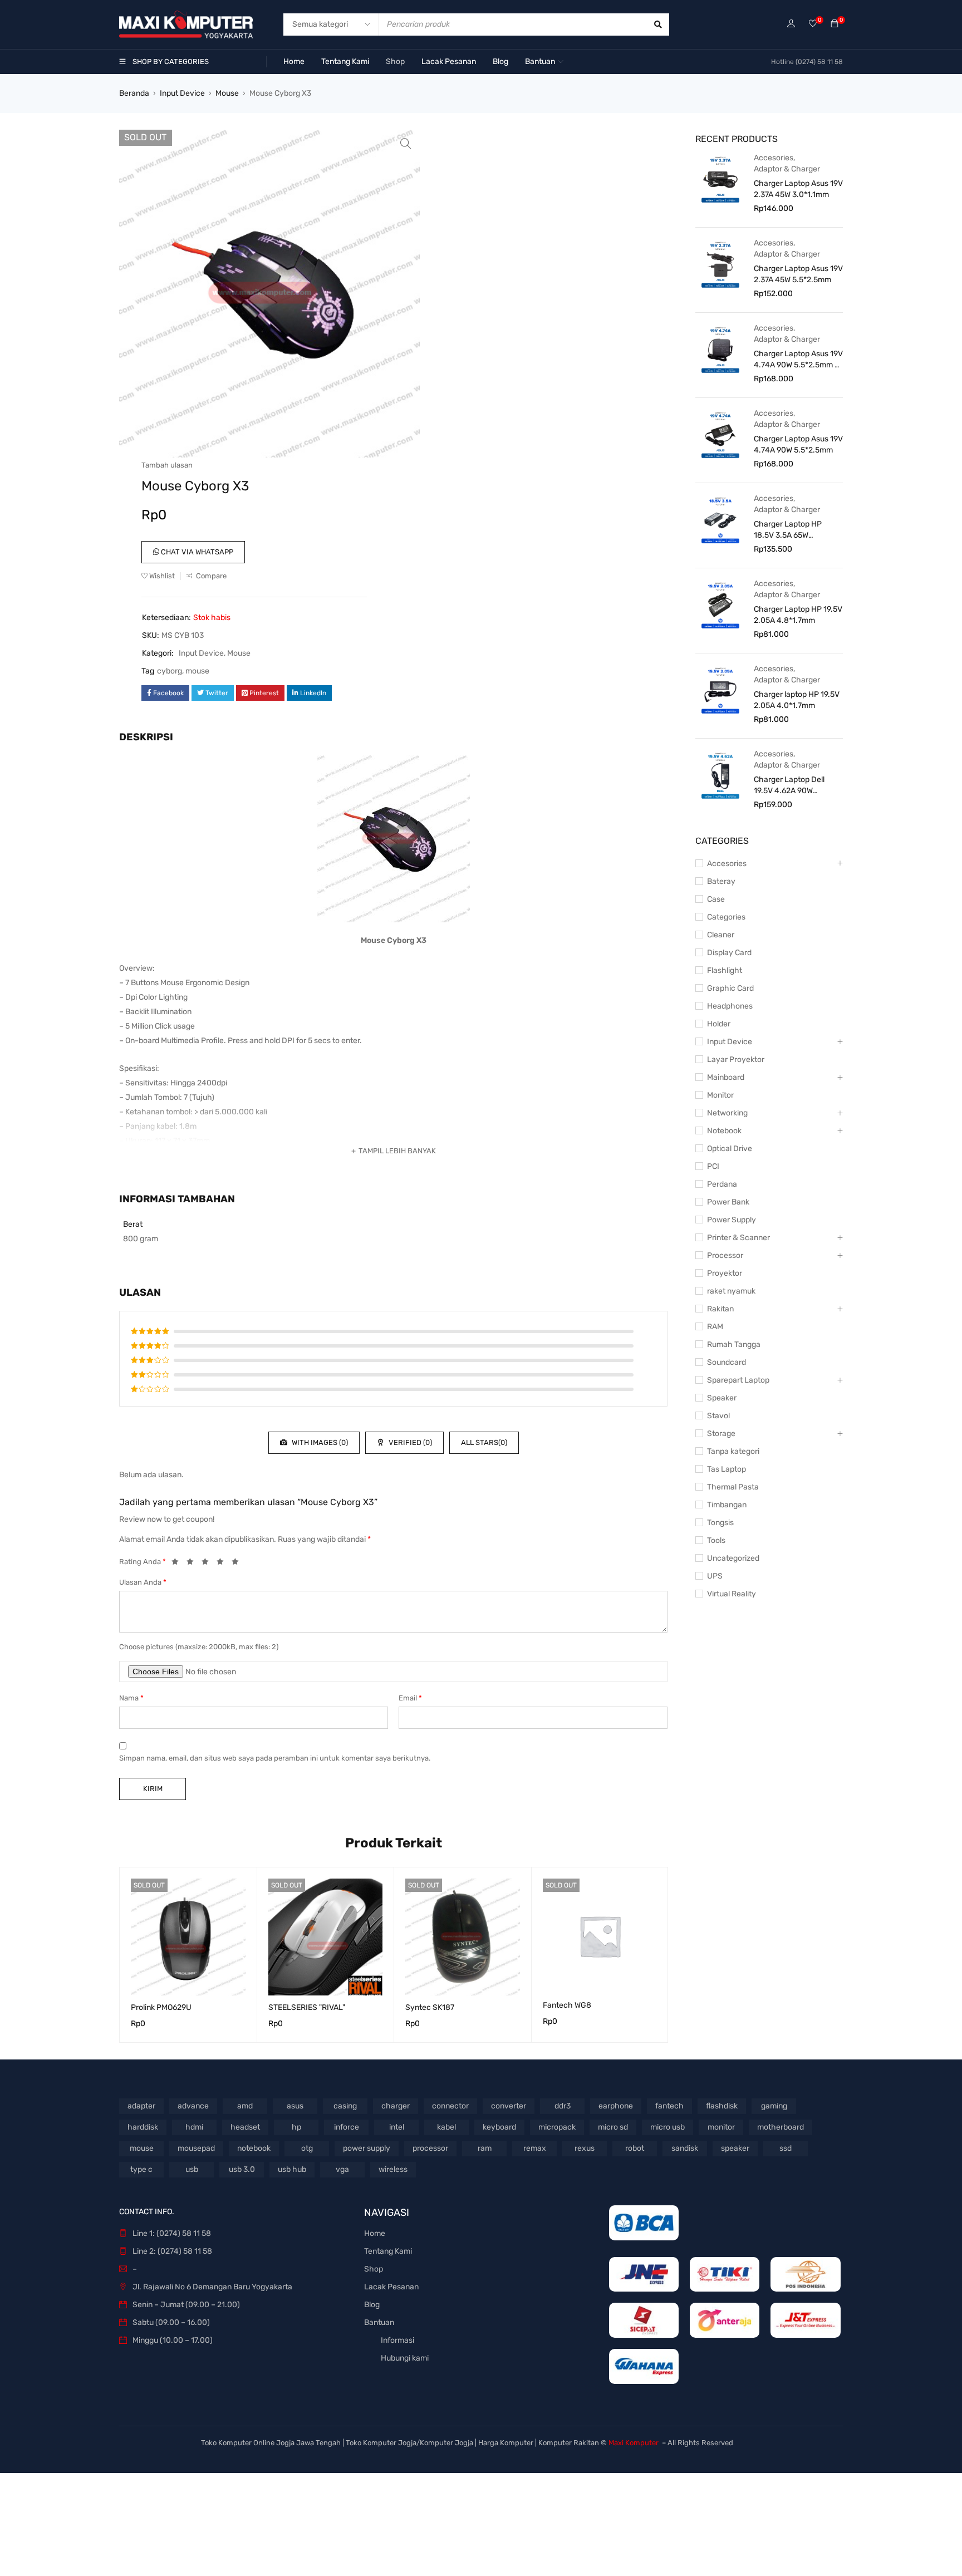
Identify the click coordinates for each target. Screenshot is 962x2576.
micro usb (667, 2127)
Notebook (724, 1131)
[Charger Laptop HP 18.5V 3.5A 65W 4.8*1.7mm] (720, 519)
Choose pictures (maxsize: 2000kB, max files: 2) (199, 1647)
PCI (713, 1166)
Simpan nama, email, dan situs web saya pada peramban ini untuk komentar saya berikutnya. (275, 1758)
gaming (774, 2106)
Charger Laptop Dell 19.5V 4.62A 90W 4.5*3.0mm (789, 786)
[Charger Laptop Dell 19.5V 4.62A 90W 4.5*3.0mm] (720, 775)
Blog (372, 2305)
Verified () (409, 1442)
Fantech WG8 (567, 2005)
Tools (716, 1540)
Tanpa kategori (733, 1451)
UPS (715, 1576)
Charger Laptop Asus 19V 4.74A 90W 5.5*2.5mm (798, 444)
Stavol (718, 1416)
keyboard (499, 2127)
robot (635, 2148)
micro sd (613, 2127)
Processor (725, 1255)
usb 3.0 (242, 2169)
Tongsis (720, 1523)
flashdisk (722, 2106)
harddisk (143, 2127)
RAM (715, 1327)
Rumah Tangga (734, 1344)
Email (410, 1698)
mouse (197, 671)
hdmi (194, 2127)
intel (397, 2127)
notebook (254, 2148)
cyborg (170, 671)
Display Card (729, 953)
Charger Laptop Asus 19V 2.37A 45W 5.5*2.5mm (798, 274)
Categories (726, 917)
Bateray (721, 881)
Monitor (720, 1095)
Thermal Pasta (733, 1487)
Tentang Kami (388, 2251)
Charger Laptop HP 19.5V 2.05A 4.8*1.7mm (798, 615)
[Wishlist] (813, 24)
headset (245, 2127)
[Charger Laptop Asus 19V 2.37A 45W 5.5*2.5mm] (720, 264)
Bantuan (379, 2322)
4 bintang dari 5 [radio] (223, 1564)
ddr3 (563, 2106)
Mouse (227, 93)
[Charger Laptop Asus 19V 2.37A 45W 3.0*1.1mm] (720, 179)
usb (192, 2169)
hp (296, 2127)
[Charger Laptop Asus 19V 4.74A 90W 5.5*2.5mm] (720, 434)
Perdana (722, 1184)
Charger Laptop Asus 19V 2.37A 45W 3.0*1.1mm (798, 189)
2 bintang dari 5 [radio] (193, 1564)
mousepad (196, 2148)
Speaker (722, 1398)
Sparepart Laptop (738, 1380)
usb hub (292, 2169)
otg (307, 2148)
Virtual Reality (732, 1594)
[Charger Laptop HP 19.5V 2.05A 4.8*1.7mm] (720, 604)
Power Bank (728, 1202)
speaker (735, 2148)
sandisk (685, 2148)
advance (193, 2106)
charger (396, 2106)
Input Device (182, 93)
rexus (585, 2148)
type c (141, 2169)
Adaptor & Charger (787, 169)
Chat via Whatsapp (196, 552)
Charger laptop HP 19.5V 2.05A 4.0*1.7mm (797, 700)
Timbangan (727, 1505)
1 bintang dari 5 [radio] (178, 1564)
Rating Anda (143, 1562)
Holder (719, 1024)
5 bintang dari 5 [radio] (238, 1564)
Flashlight (725, 970)
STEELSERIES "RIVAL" (307, 2007)
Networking (727, 1113)
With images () (319, 1442)
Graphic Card (730, 988)
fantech (669, 2106)
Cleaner (721, 935)
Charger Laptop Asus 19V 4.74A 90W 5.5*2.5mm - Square (798, 360)
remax (535, 2148)
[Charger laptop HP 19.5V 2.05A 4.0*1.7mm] (720, 690)
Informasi (397, 2340)
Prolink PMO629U (161, 2007)
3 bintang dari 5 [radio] (208, 1564)
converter (509, 2106)
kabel (446, 2127)
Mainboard (726, 1077)
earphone (616, 2106)
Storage (721, 1434)
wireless (393, 2169)
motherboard (781, 2127)
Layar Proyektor (736, 1060)
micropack (557, 2127)
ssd (786, 2148)
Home (375, 2233)
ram (485, 2148)
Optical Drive (730, 1149)
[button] (406, 144)
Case (716, 899)
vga (342, 2169)
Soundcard (727, 1362)
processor (430, 2148)
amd (245, 2106)
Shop (374, 2269)
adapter (141, 2106)
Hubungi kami (405, 2358)
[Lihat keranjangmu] (835, 24)
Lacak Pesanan (391, 2287)
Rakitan (720, 1309)
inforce (347, 2127)
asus (295, 2106)
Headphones (730, 1006)
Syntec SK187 (430, 2007)
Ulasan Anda (143, 1582)
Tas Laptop (727, 1469)
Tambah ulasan (167, 465)
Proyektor (725, 1273)
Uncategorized (733, 1558)
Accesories (774, 158)
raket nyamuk (731, 1291)
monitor (721, 2127)
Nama (131, 1698)
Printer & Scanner (738, 1238)
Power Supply (732, 1220)
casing (345, 2106)
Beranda (134, 93)
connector (450, 2106)
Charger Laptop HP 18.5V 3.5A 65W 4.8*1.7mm (788, 530)
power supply (367, 2148)
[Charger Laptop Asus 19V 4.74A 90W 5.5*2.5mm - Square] (720, 349)
